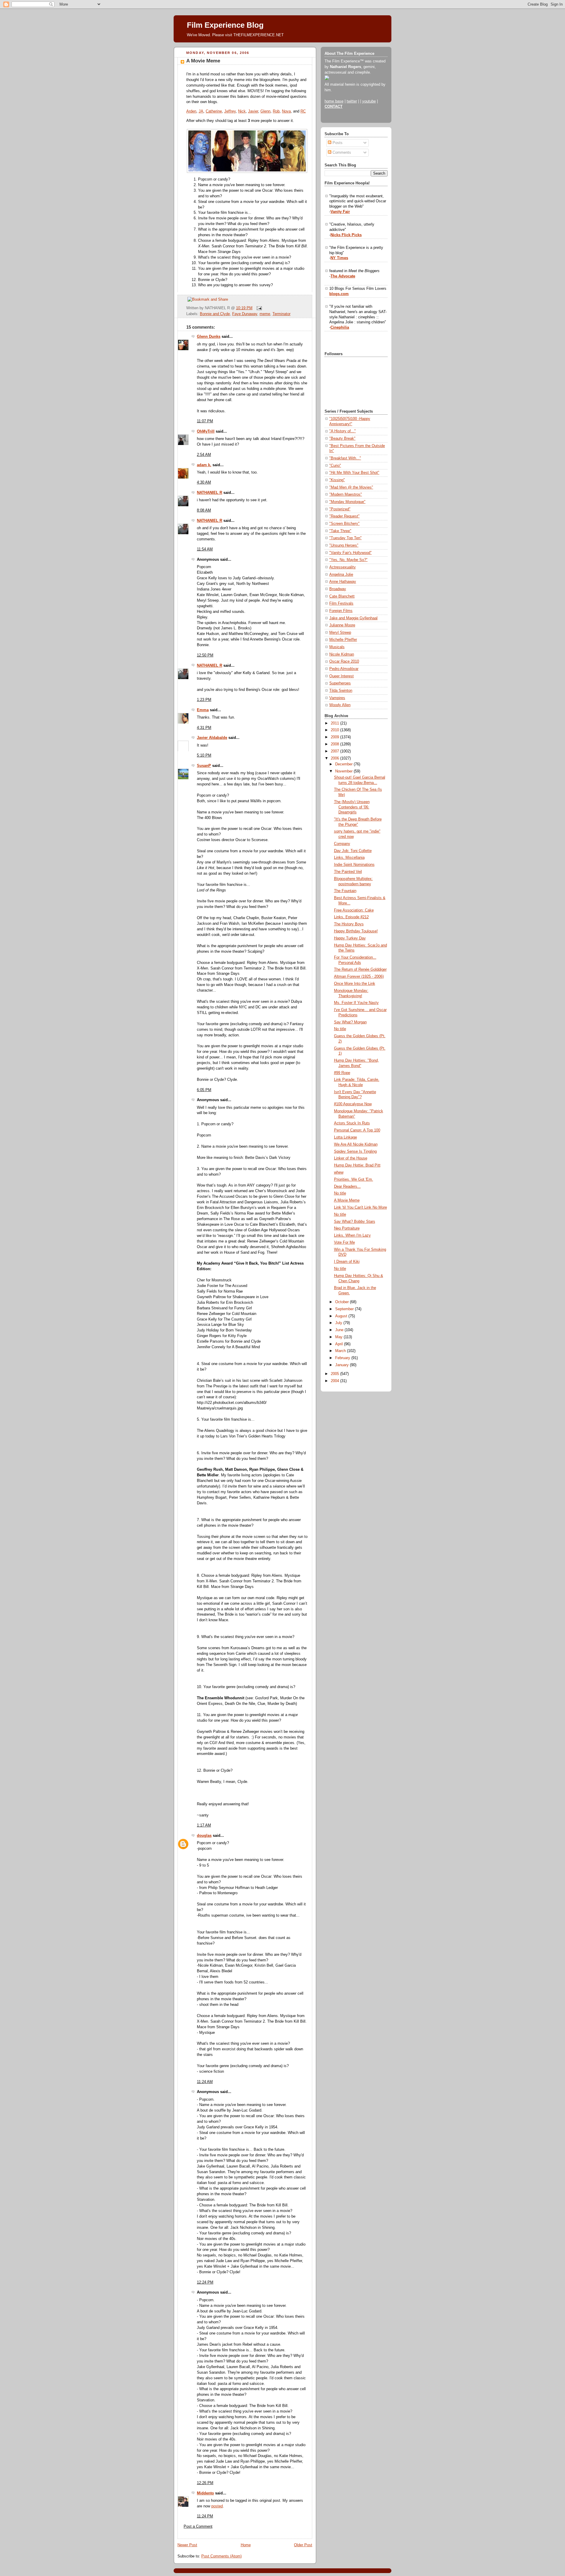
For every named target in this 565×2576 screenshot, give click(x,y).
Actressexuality (343, 567)
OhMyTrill (206, 431)
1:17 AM (204, 1825)
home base (334, 101)
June (340, 1330)
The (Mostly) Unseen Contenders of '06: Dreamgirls (352, 807)
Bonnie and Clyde (215, 314)
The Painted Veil (348, 872)
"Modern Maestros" (346, 494)
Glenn (265, 111)
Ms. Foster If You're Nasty (356, 1003)
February (343, 1358)
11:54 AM (205, 549)
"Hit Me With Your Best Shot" (354, 473)
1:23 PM (204, 700)
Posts (337, 143)
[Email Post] (258, 308)
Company (342, 844)
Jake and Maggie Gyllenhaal (353, 618)
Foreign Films (341, 611)
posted (217, 2506)
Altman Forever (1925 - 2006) (359, 977)
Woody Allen (340, 705)
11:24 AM (205, 2082)
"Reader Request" (344, 516)
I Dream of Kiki (347, 1262)
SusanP (204, 766)
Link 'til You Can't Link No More (360, 1207)
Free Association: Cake (354, 910)
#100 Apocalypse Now (353, 1104)
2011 (335, 723)
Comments (341, 153)
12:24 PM (205, 2282)
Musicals (337, 647)
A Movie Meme (203, 61)
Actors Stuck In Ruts (352, 1123)
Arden (191, 111)
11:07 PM (205, 421)
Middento (205, 2493)
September (345, 1309)
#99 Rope (342, 1073)
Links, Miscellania (349, 858)
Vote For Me (344, 1242)
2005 (335, 1374)
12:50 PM (205, 655)
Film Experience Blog (225, 25)
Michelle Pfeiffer (343, 640)
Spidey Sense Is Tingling (355, 1151)
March (341, 1351)
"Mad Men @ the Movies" (351, 487)
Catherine (214, 111)
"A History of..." (343, 431)
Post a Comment (198, 2527)
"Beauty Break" (342, 439)
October (343, 1302)
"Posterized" (340, 509)
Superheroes (340, 683)
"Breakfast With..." (345, 458)
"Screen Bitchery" (344, 524)
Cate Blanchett (342, 596)
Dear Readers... (347, 1187)
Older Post (303, 2545)
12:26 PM (205, 2483)
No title (340, 1029)
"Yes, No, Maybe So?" (348, 560)
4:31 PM (204, 728)
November (344, 771)
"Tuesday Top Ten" (345, 538)
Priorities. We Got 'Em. (354, 1179)
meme (265, 314)
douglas (204, 1836)
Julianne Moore (342, 625)
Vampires (337, 698)
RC (303, 111)
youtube (369, 101)
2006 (335, 758)
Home (246, 2545)
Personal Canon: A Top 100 (357, 1130)
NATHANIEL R (210, 493)
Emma (203, 710)
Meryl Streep (340, 633)
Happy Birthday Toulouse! (356, 931)
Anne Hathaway (343, 582)
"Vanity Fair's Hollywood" (350, 553)
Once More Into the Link (355, 984)
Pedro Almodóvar (344, 669)
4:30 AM (204, 482)
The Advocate (343, 276)
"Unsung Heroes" (344, 545)
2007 (335, 751)
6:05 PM (204, 1090)
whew (339, 1172)
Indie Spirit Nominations (354, 865)
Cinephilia (340, 327)
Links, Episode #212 (351, 917)
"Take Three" (340, 531)
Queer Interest (342, 676)
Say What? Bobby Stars (355, 1222)
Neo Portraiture (347, 1228)
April (340, 1344)
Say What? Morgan (350, 1022)
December (344, 764)
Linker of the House (351, 1158)
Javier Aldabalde (212, 738)
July (339, 1323)
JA (201, 111)
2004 (335, 1381)
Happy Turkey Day (350, 938)
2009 (335, 737)
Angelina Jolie (341, 575)
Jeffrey (230, 111)
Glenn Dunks (209, 337)
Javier (253, 111)
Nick (242, 111)
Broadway (338, 589)
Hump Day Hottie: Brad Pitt (357, 1165)
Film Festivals (341, 603)
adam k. (204, 465)
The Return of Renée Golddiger (360, 969)
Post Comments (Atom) (221, 2556)
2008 (335, 744)
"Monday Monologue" (347, 502)
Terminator (281, 314)
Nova (286, 111)
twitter (352, 101)
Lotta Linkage (345, 1137)
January (343, 1365)
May (339, 1337)
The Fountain (345, 891)
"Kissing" (337, 480)
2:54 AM (204, 455)
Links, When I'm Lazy (352, 1235)
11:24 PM (205, 2516)
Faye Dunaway (245, 314)
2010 (335, 730)
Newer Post (187, 2545)
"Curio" (335, 466)
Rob (276, 111)
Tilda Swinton (341, 691)
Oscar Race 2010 (344, 661)
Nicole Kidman (342, 654)
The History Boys (349, 924)
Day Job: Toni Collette (353, 851)
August (342, 1316)
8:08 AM (204, 510)
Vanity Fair (340, 212)
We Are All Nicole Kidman (356, 1144)
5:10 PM (204, 755)
